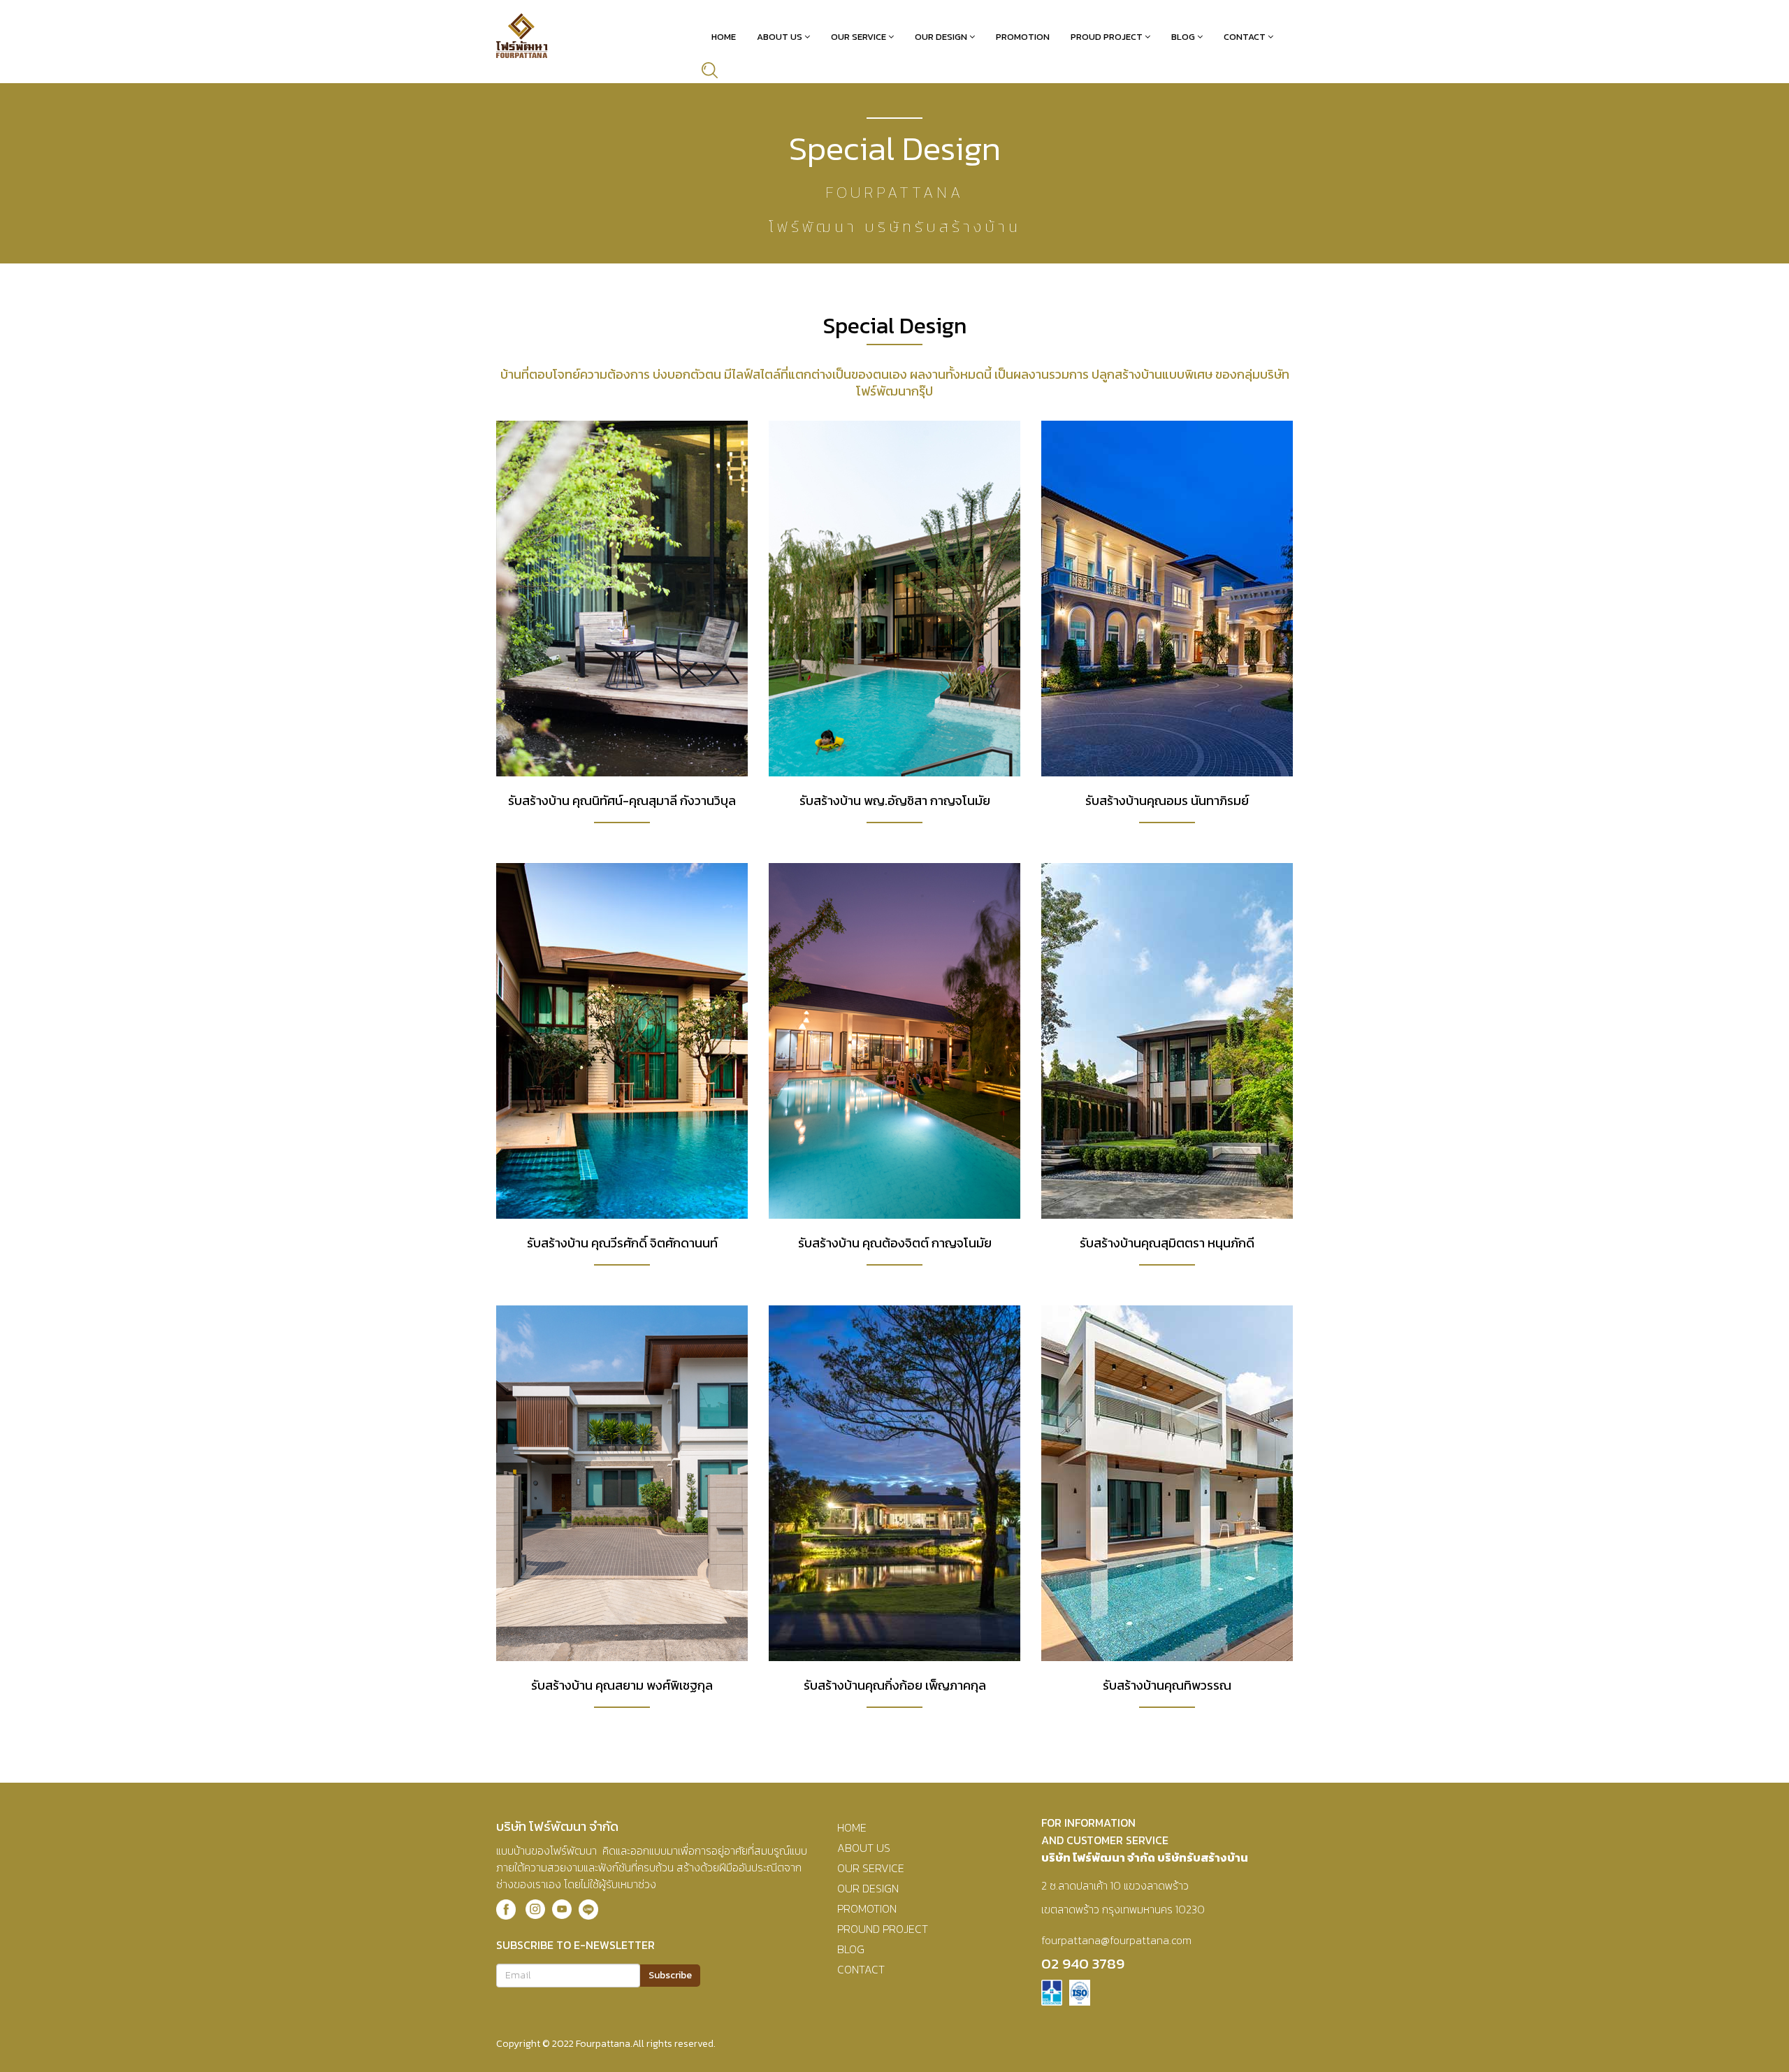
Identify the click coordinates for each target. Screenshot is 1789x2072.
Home (724, 37)
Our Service (859, 37)
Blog (1183, 37)
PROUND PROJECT (883, 1929)
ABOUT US (864, 1848)
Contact (1245, 37)
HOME (852, 1827)
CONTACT (861, 1969)
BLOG (851, 1949)
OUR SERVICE (871, 1868)
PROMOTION (867, 1908)
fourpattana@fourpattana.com (1116, 1940)
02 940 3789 (1083, 1963)
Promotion (1023, 37)
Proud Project (1107, 37)
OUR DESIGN (868, 1888)
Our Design (941, 37)
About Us (780, 37)
